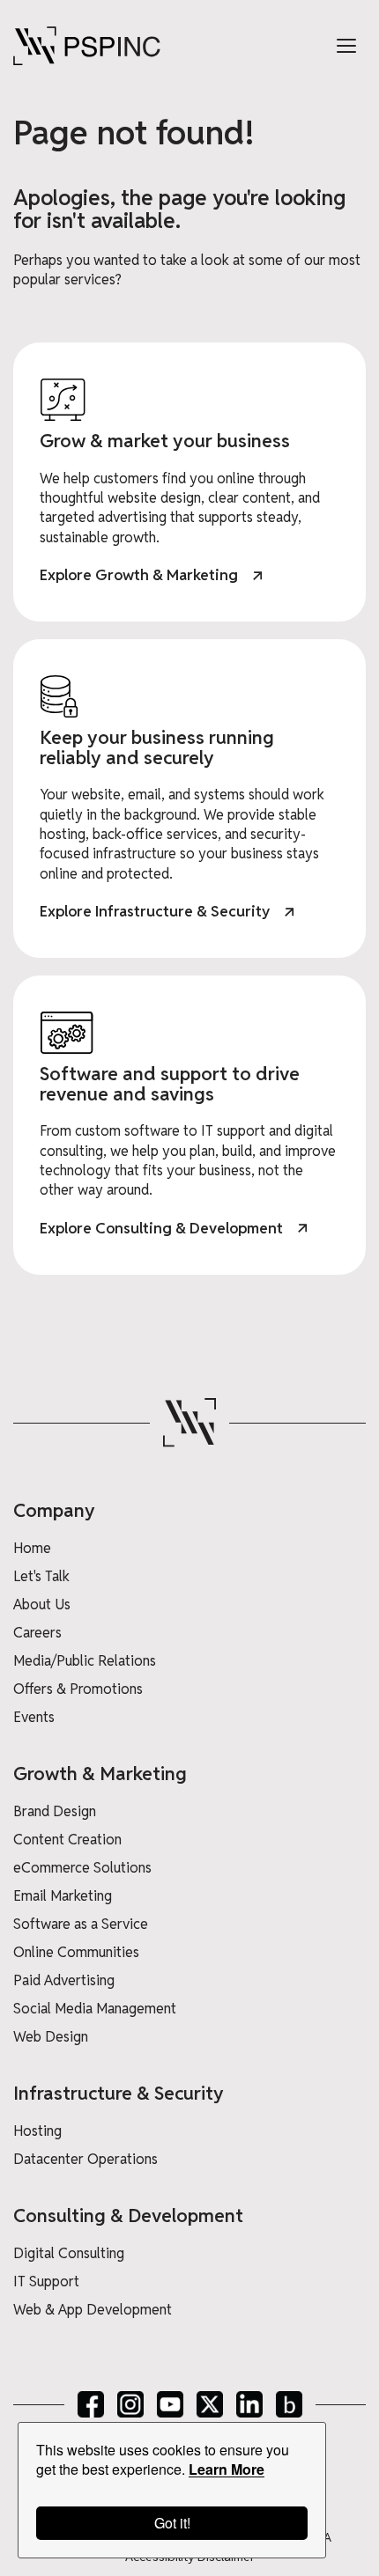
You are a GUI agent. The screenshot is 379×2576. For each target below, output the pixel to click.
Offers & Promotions (78, 1689)
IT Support (46, 2282)
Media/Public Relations (85, 1661)
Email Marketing (63, 1896)
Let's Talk (41, 1576)
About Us (42, 1604)
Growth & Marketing (100, 1774)
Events (34, 1717)
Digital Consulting (69, 2253)
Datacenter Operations (85, 2159)
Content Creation (67, 1840)
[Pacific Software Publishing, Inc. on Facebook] (91, 2404)
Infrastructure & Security (119, 2093)
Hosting (37, 2131)
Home (32, 1548)
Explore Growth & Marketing (139, 575)
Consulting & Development (128, 2215)
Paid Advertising (64, 1980)
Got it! (172, 2523)
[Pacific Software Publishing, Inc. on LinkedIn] (249, 2404)
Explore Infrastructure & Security (155, 911)
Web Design (51, 2037)
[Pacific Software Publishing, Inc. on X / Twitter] (210, 2404)
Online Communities (76, 1952)
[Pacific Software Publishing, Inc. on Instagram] (130, 2404)
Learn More (227, 2469)
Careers (37, 1633)
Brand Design (55, 1811)
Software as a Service (81, 1924)
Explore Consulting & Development (161, 1228)
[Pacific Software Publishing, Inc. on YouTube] (170, 2404)
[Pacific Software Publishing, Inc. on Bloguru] (289, 2404)
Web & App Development (93, 2310)
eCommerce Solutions (82, 1868)
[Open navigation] (346, 46)
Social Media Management (95, 2009)
